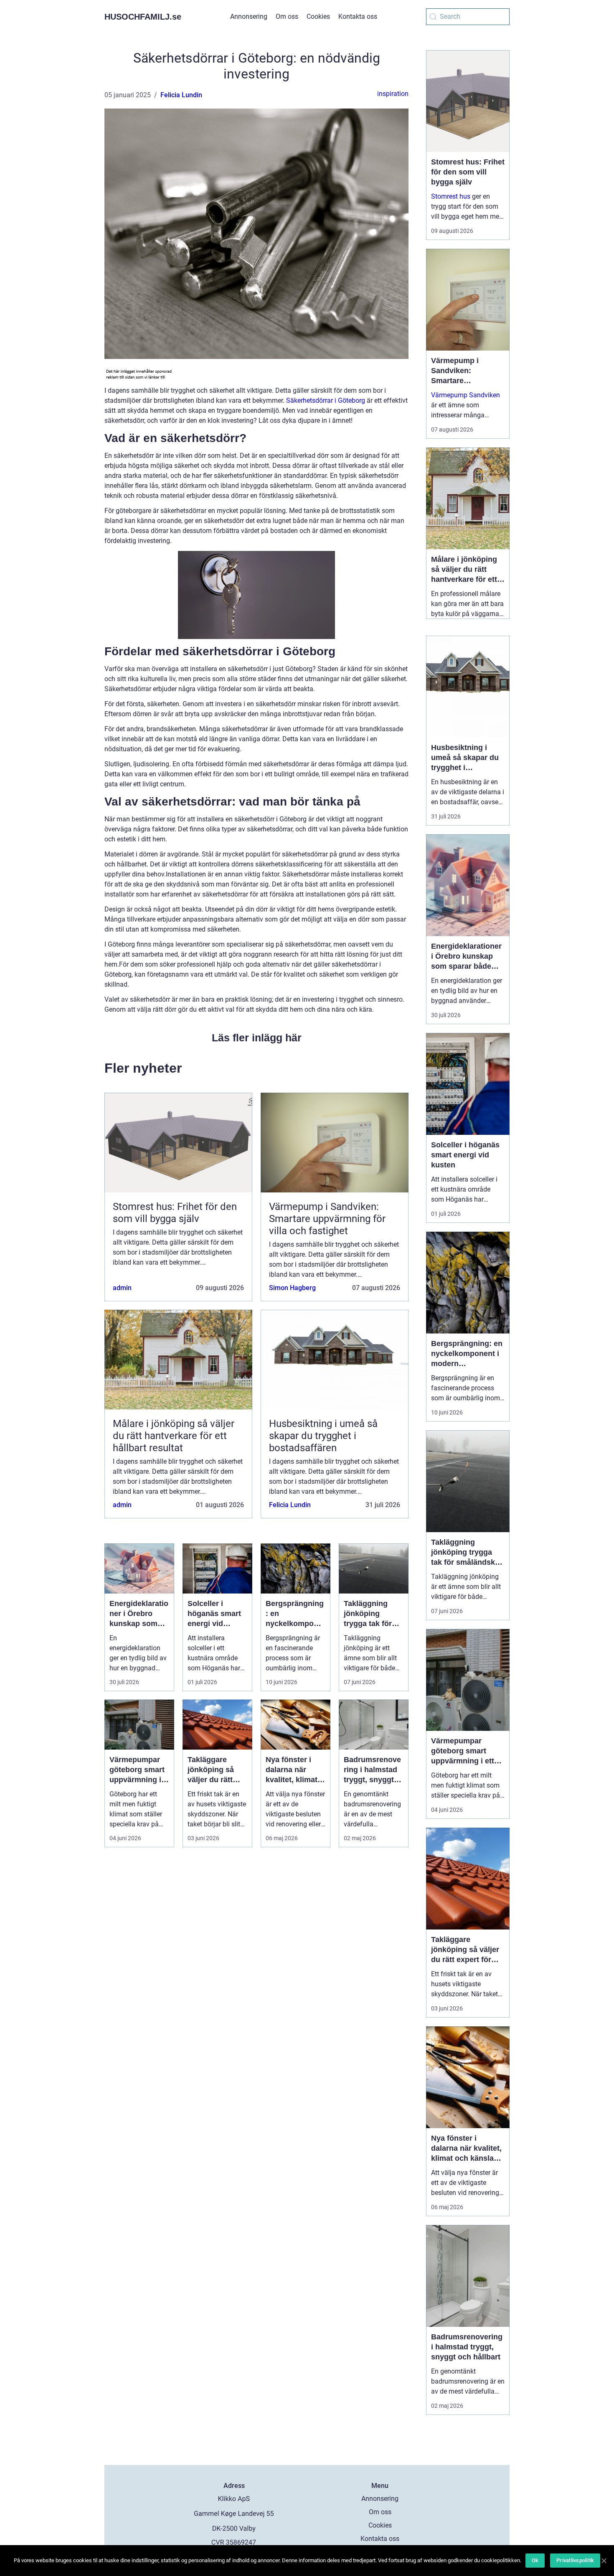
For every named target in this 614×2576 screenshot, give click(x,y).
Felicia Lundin (181, 95)
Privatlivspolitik (575, 2560)
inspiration (393, 94)
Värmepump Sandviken (466, 395)
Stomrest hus (451, 196)
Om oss (287, 16)
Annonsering (249, 16)
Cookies (318, 16)
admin (122, 1288)
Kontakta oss (358, 16)
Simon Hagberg (292, 1288)
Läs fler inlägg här (257, 1038)
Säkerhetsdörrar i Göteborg (326, 400)
